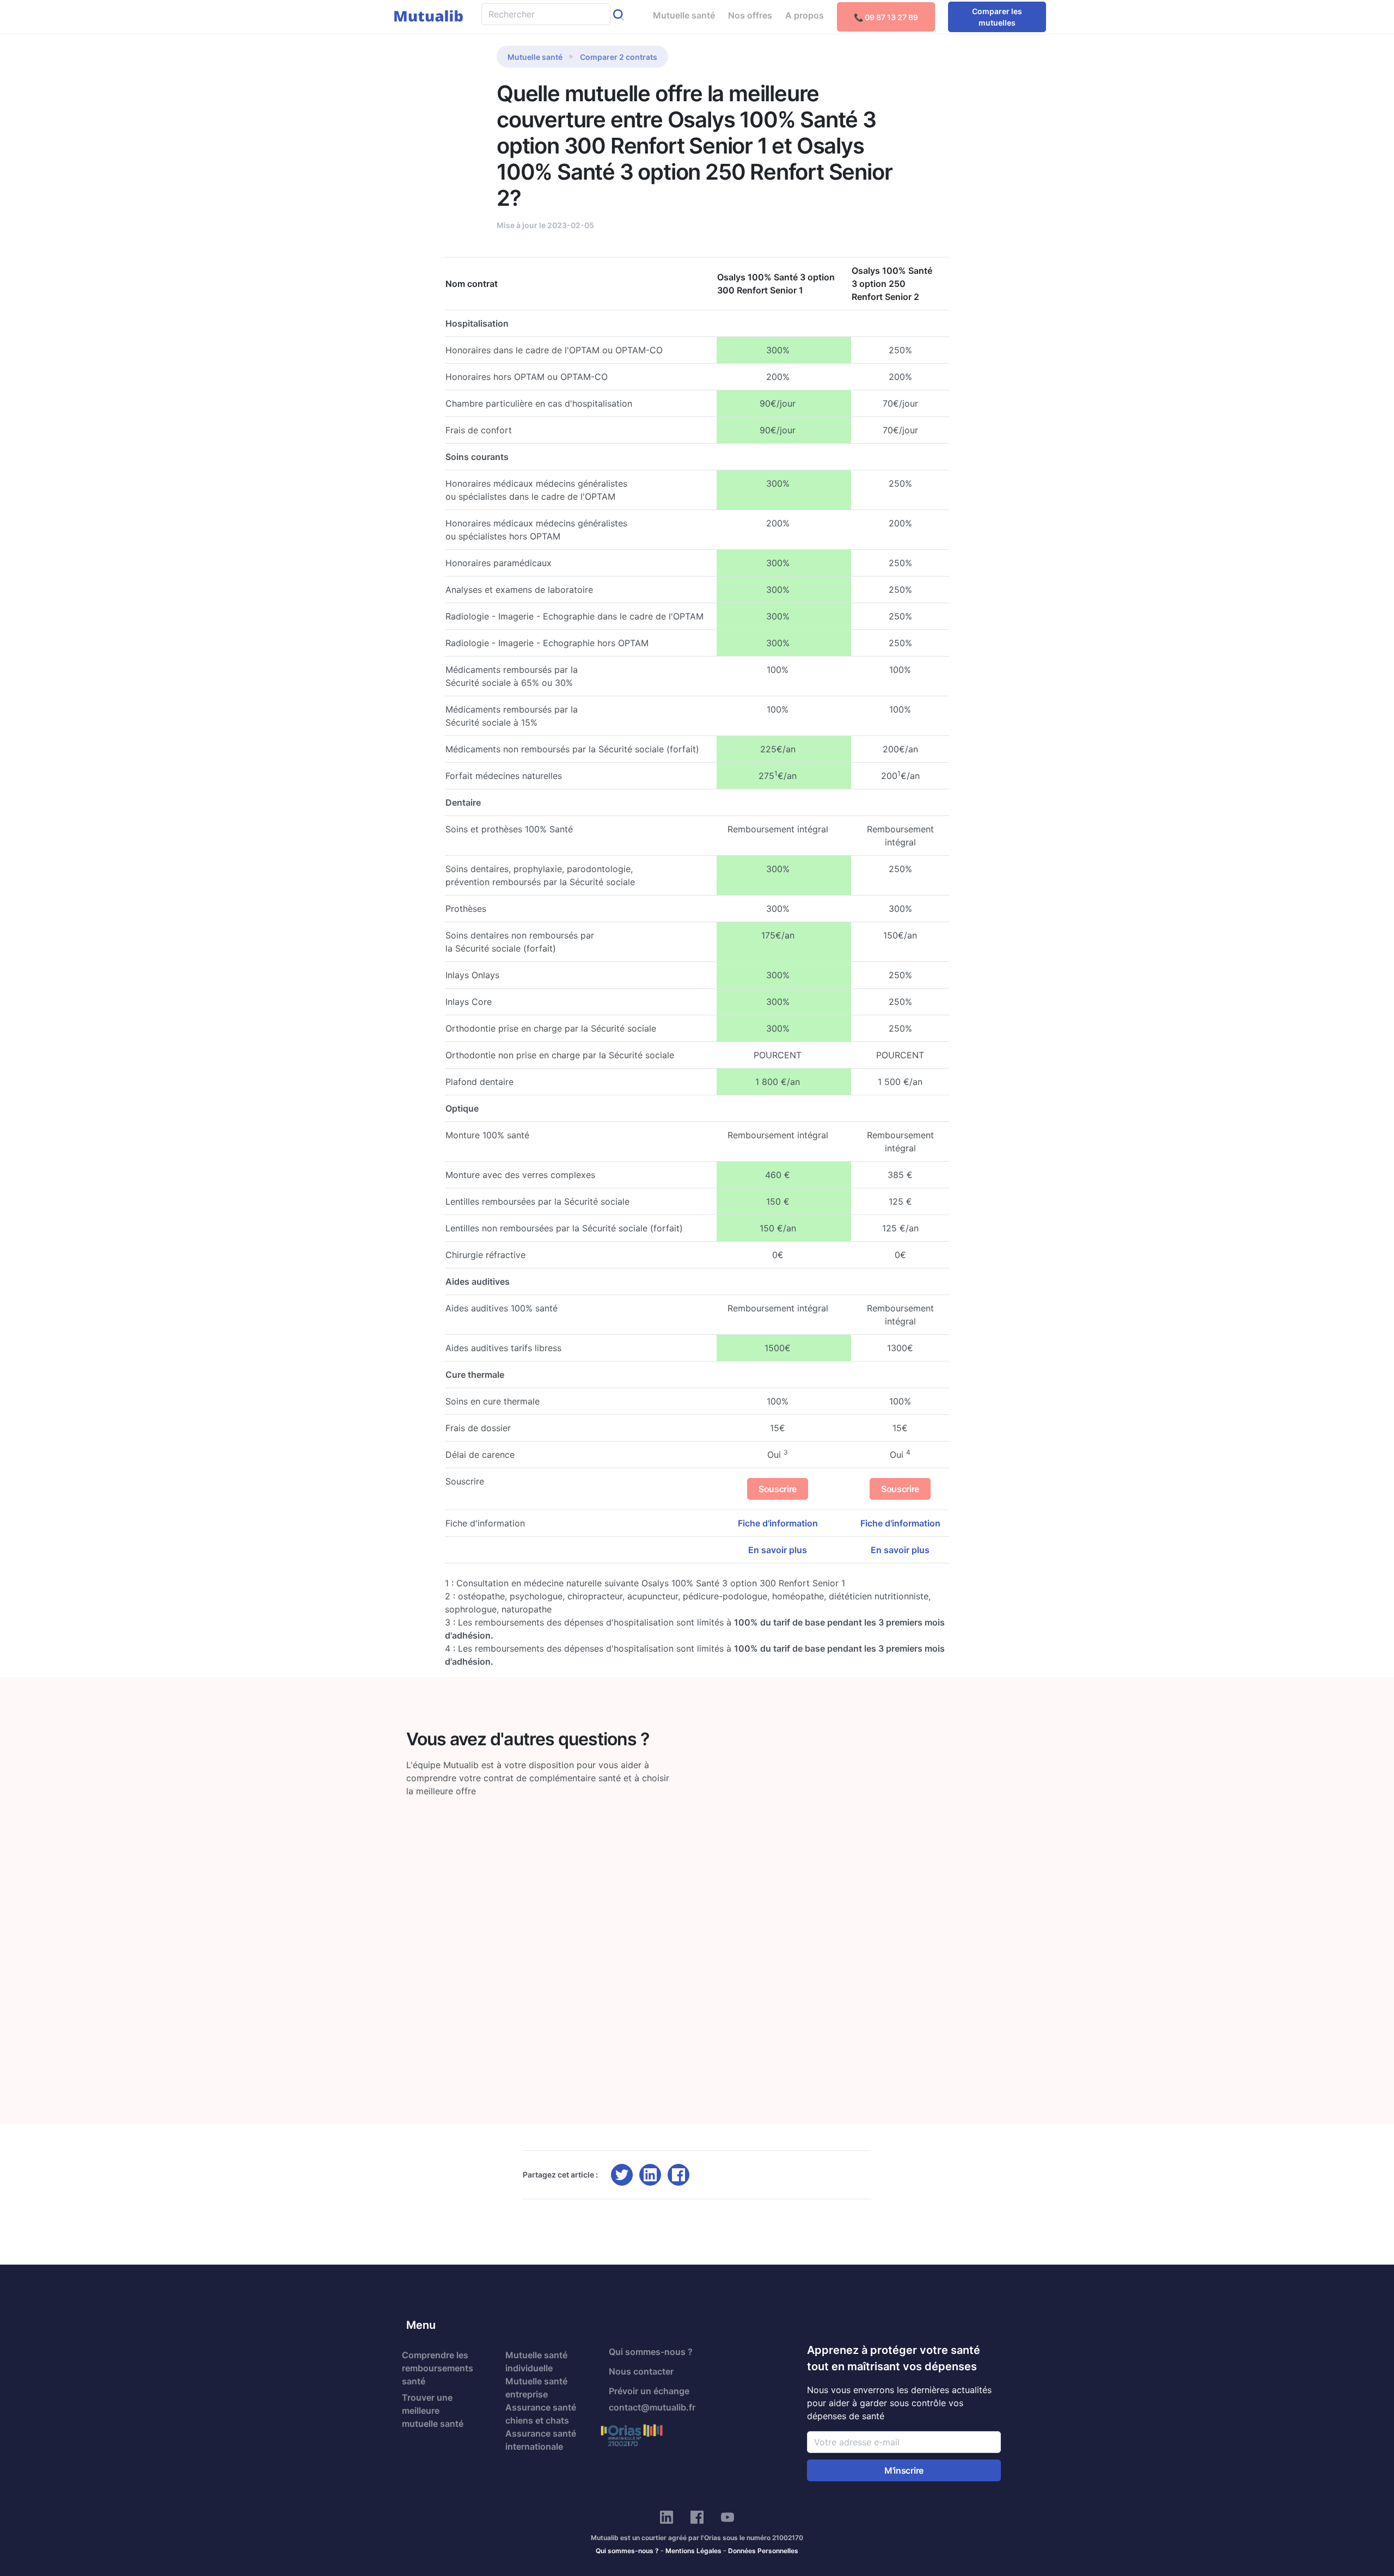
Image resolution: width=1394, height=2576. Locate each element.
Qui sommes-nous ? (651, 2352)
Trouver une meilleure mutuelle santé (433, 2411)
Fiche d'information (778, 1523)
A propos (805, 15)
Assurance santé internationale (541, 2440)
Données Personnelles (763, 2551)
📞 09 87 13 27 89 (886, 17)
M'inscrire (904, 2470)
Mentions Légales (693, 2551)
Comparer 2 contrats (619, 57)
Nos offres (750, 15)
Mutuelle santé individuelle (536, 2362)
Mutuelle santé (684, 15)
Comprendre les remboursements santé (438, 2368)
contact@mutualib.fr (652, 2407)
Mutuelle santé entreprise (536, 2388)
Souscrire (778, 1489)
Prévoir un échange (649, 2391)
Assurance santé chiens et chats (541, 2414)
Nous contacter (641, 2371)
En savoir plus (778, 1550)
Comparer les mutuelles (997, 17)
